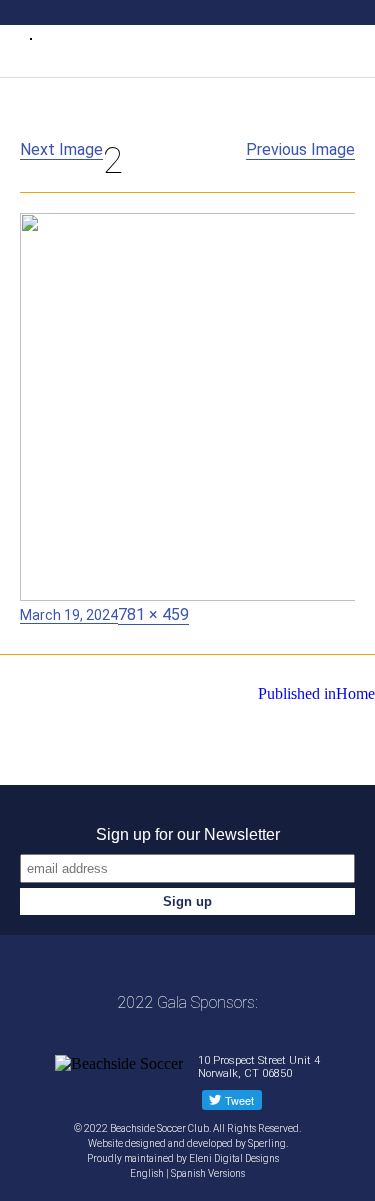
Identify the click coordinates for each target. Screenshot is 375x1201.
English (147, 1173)
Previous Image (300, 149)
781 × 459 (153, 614)
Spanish (188, 1173)
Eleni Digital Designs (235, 1158)
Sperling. (268, 1143)
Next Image (61, 149)
